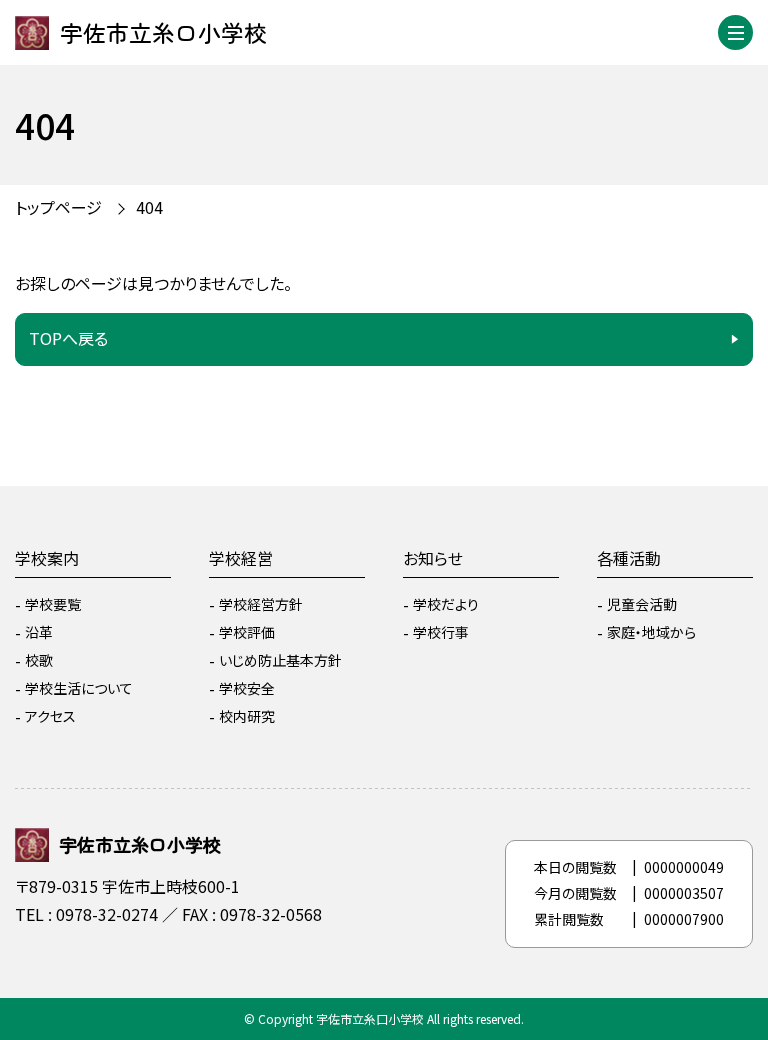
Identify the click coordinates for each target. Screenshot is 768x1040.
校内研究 (247, 716)
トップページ (58, 207)
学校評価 (247, 632)
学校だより (446, 604)
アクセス (50, 716)
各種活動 (629, 558)
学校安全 (247, 688)
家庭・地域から (651, 632)
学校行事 (441, 632)
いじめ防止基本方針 (280, 660)
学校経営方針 (261, 604)
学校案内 (47, 558)
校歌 (39, 660)
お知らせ (433, 558)
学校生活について (79, 688)
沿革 (39, 632)
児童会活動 (642, 604)
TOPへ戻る (68, 338)
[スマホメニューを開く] (735, 32)
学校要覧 (53, 604)
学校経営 (241, 558)
